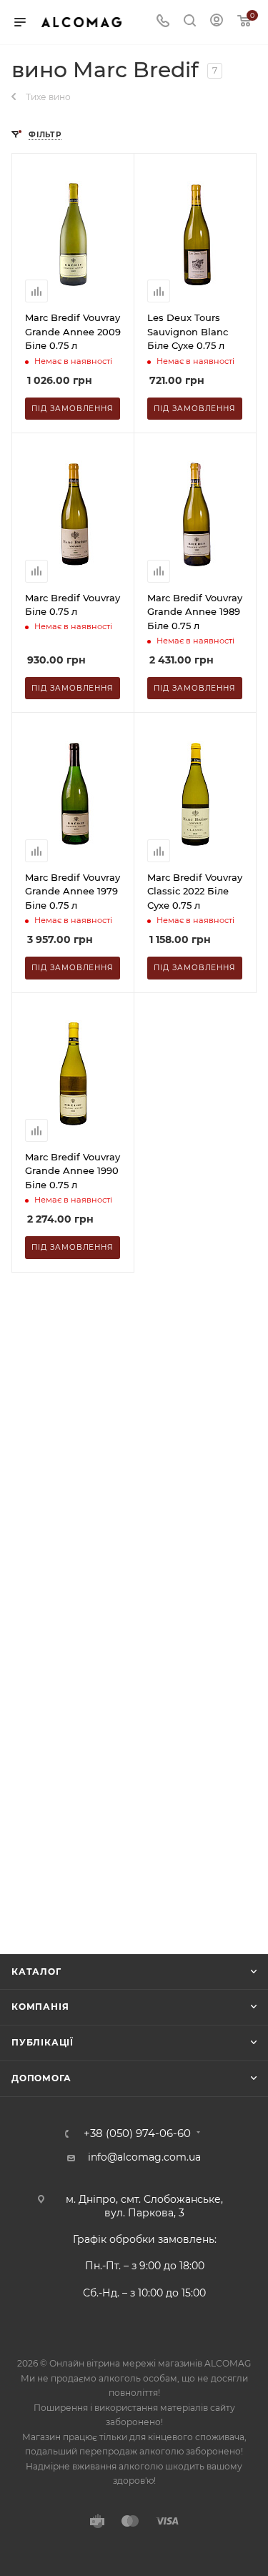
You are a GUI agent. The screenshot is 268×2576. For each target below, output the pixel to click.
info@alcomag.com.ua (144, 2157)
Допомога (41, 2078)
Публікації (43, 2042)
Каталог (36, 1972)
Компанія (40, 2007)
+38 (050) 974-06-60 (137, 2134)
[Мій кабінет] (217, 22)
